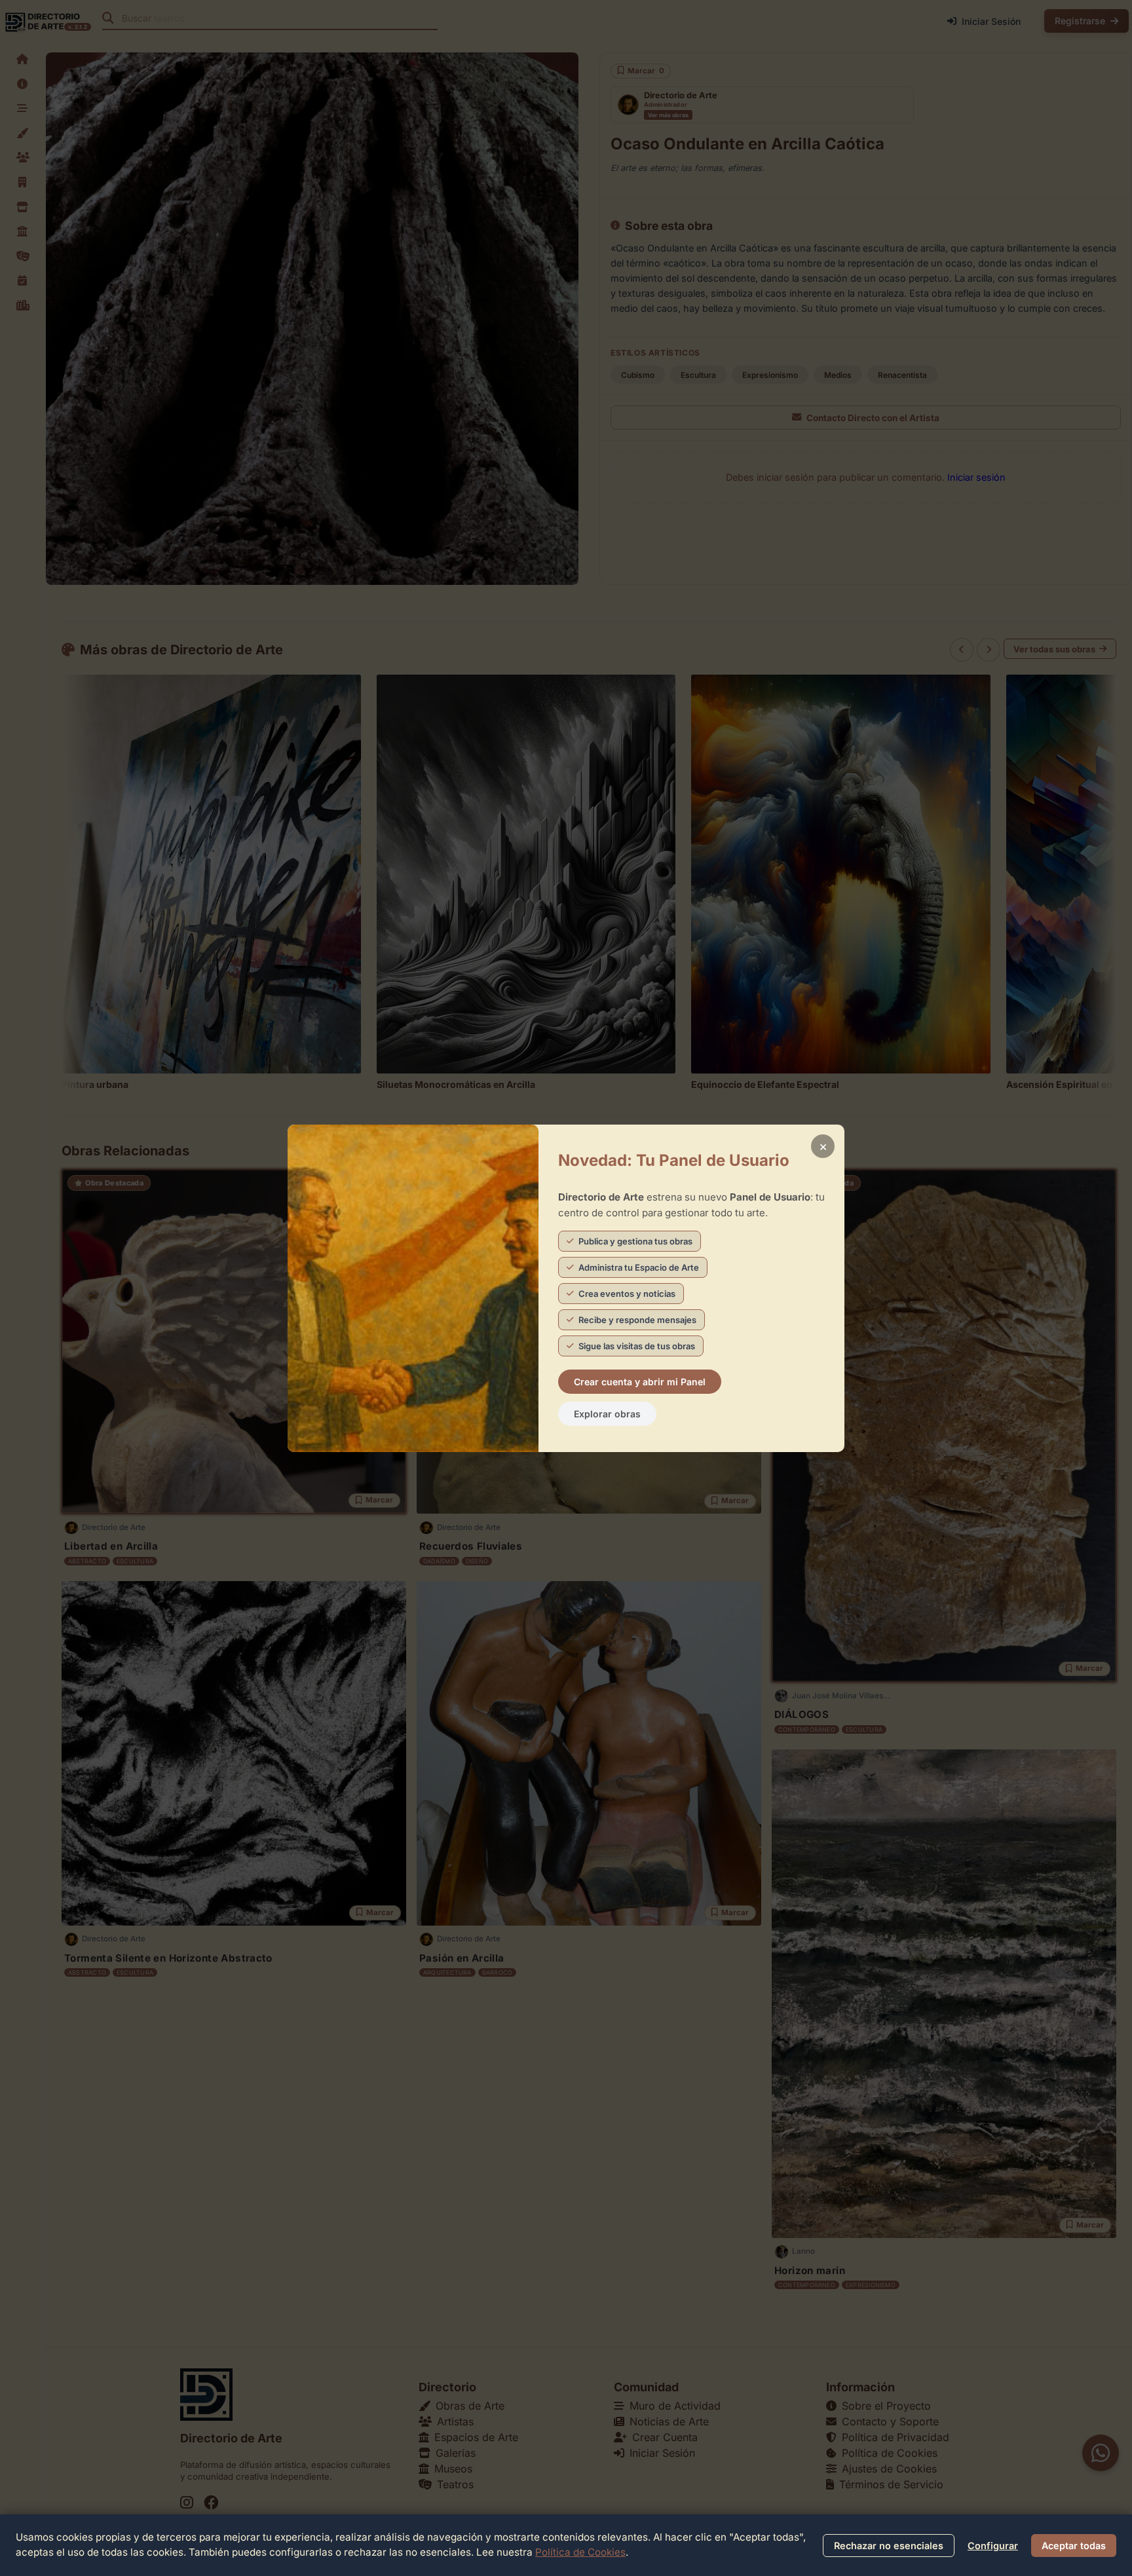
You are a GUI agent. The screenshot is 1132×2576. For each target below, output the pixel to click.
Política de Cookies (580, 2552)
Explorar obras (607, 1414)
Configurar (993, 2546)
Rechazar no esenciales (889, 2546)
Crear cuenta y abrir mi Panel (640, 1382)
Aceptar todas (1074, 2546)
